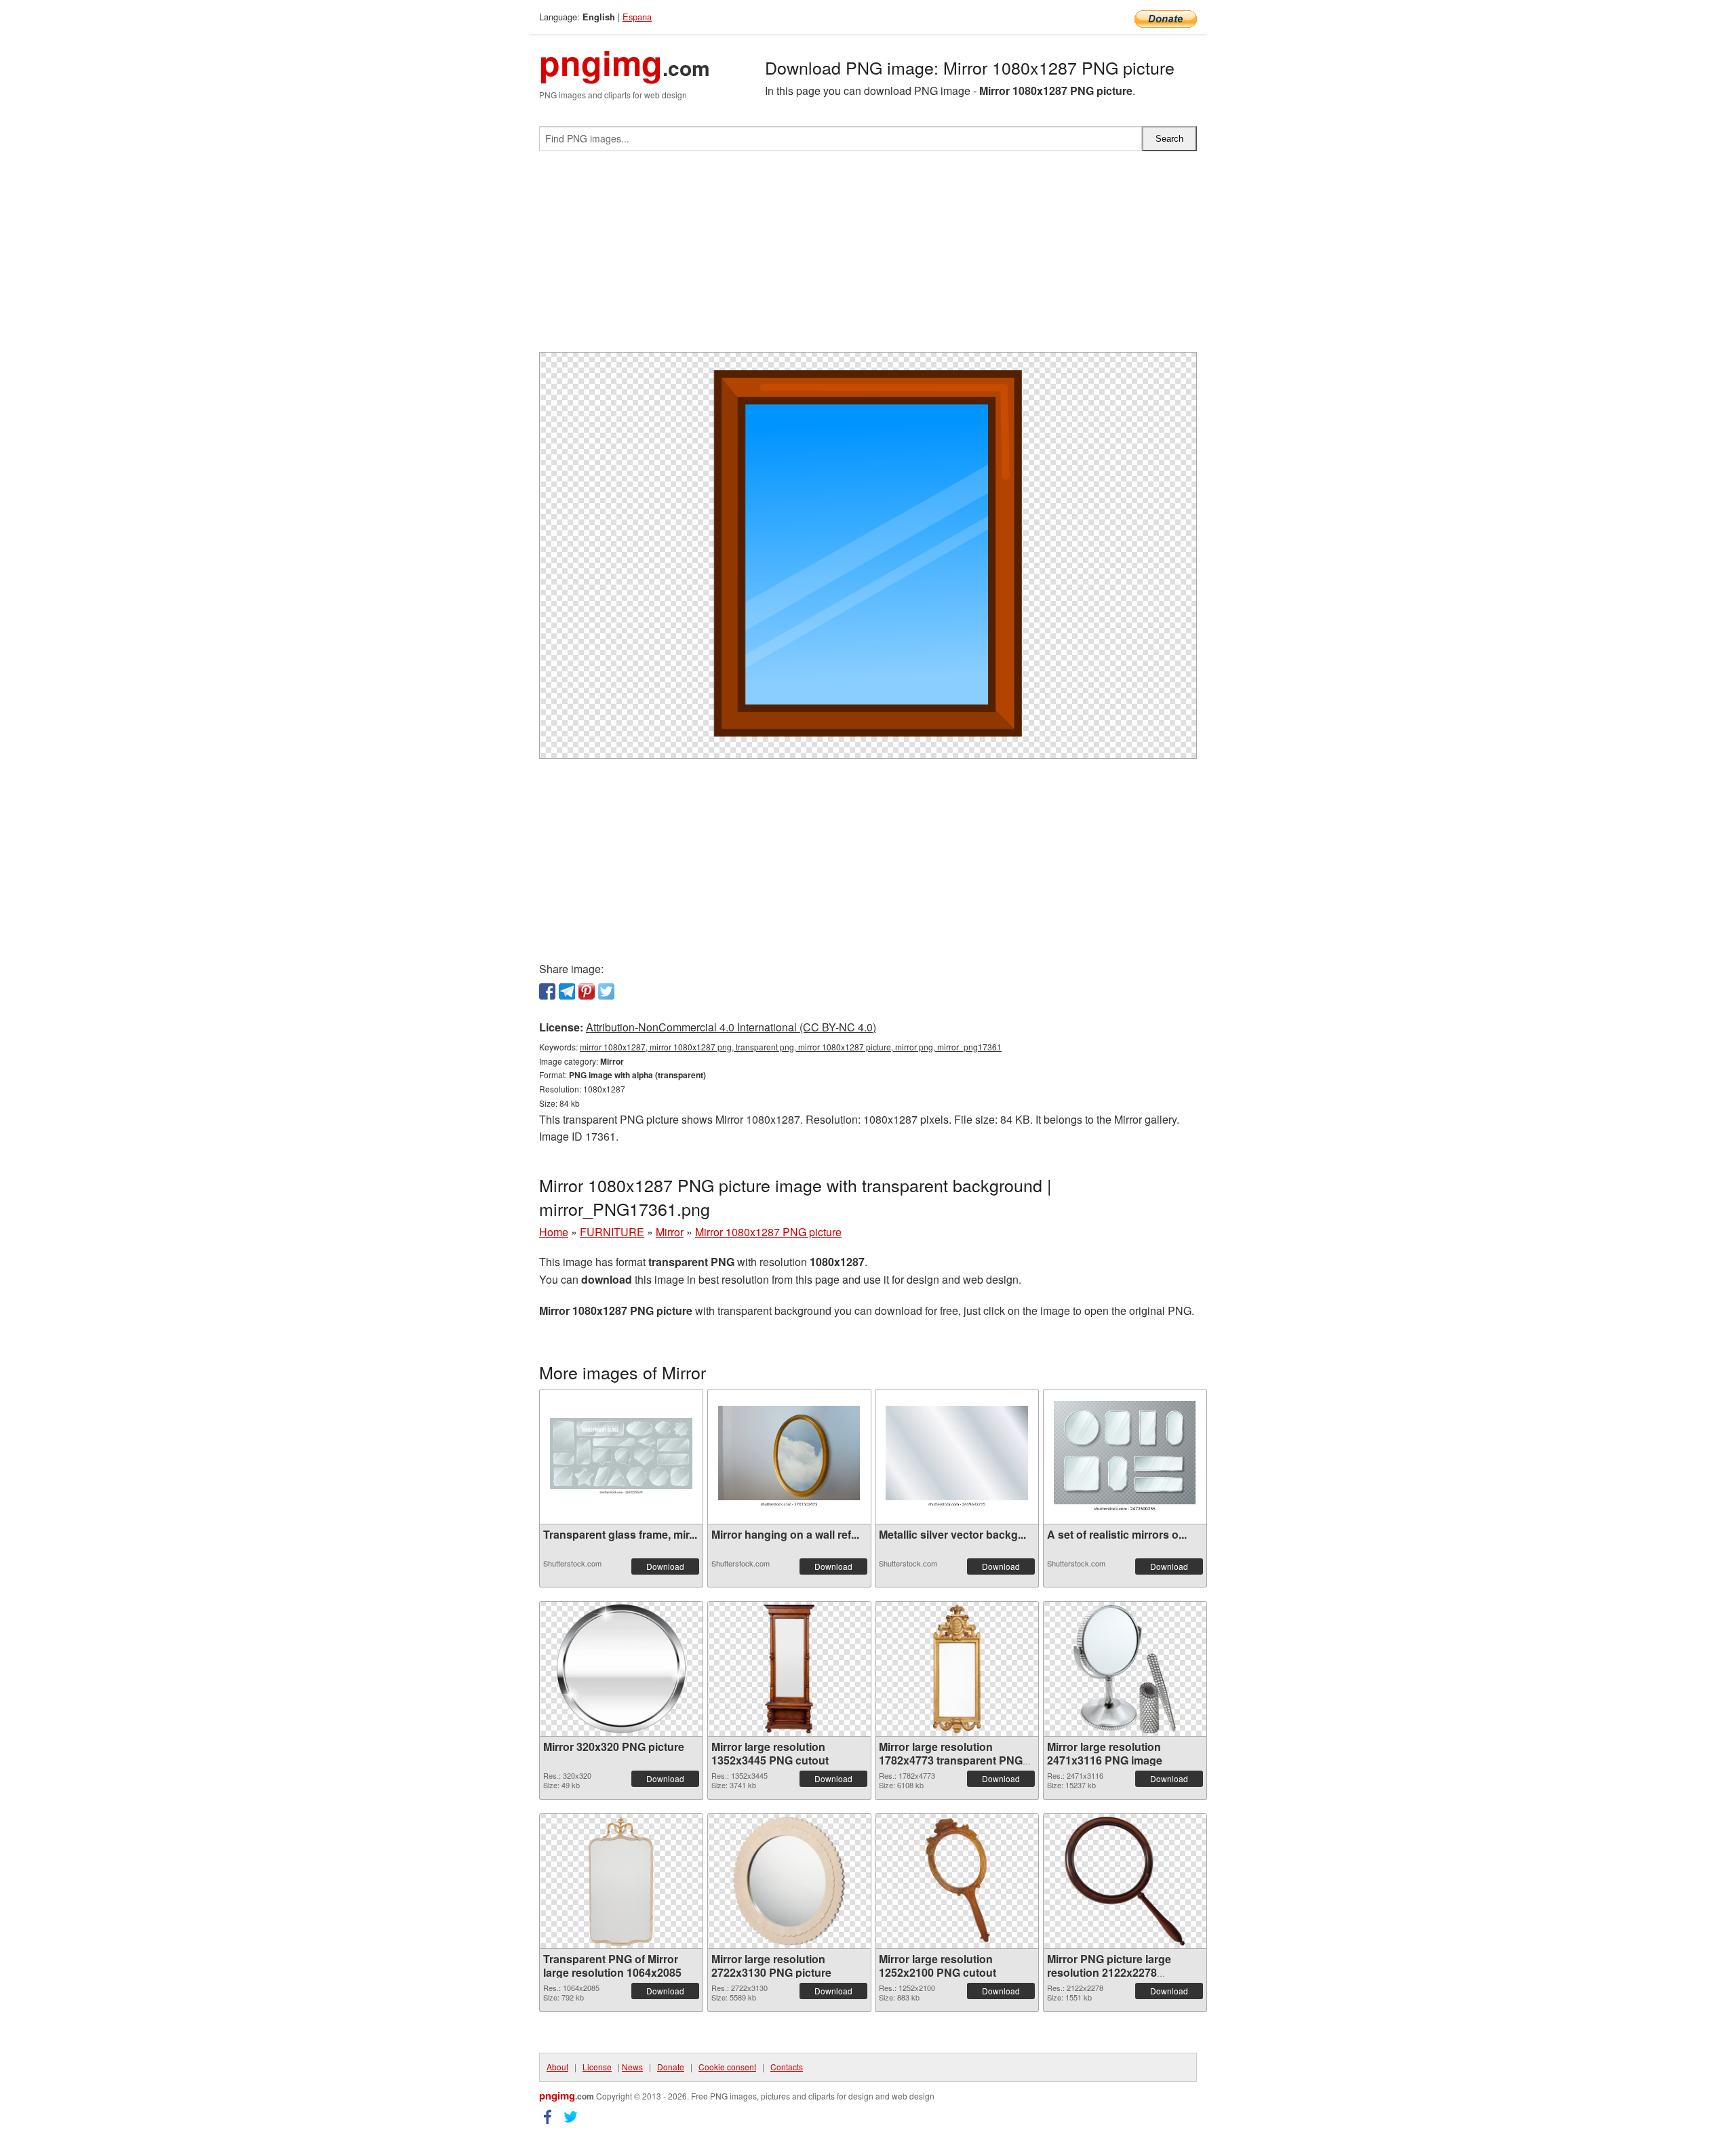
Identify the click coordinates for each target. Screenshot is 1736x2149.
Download (665, 1566)
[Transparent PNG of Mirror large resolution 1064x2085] (622, 1881)
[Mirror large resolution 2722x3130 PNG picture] (789, 1881)
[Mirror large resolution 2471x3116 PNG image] (1124, 1669)
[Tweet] (606, 991)
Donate (671, 2067)
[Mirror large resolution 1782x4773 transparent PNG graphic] (957, 1669)
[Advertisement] (868, 257)
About (557, 2067)
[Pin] (587, 991)
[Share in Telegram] (567, 991)
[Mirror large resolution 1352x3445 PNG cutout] (789, 1669)
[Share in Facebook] (547, 991)
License (597, 2067)
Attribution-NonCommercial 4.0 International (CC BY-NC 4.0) (731, 1027)
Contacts (787, 2067)
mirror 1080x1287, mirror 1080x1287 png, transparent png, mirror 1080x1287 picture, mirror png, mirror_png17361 (791, 1047)
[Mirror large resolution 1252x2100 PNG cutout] (956, 1881)
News (632, 2067)
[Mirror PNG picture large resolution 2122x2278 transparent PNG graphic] (1125, 1881)
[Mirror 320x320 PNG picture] (621, 1669)
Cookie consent (727, 2067)
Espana (637, 17)
